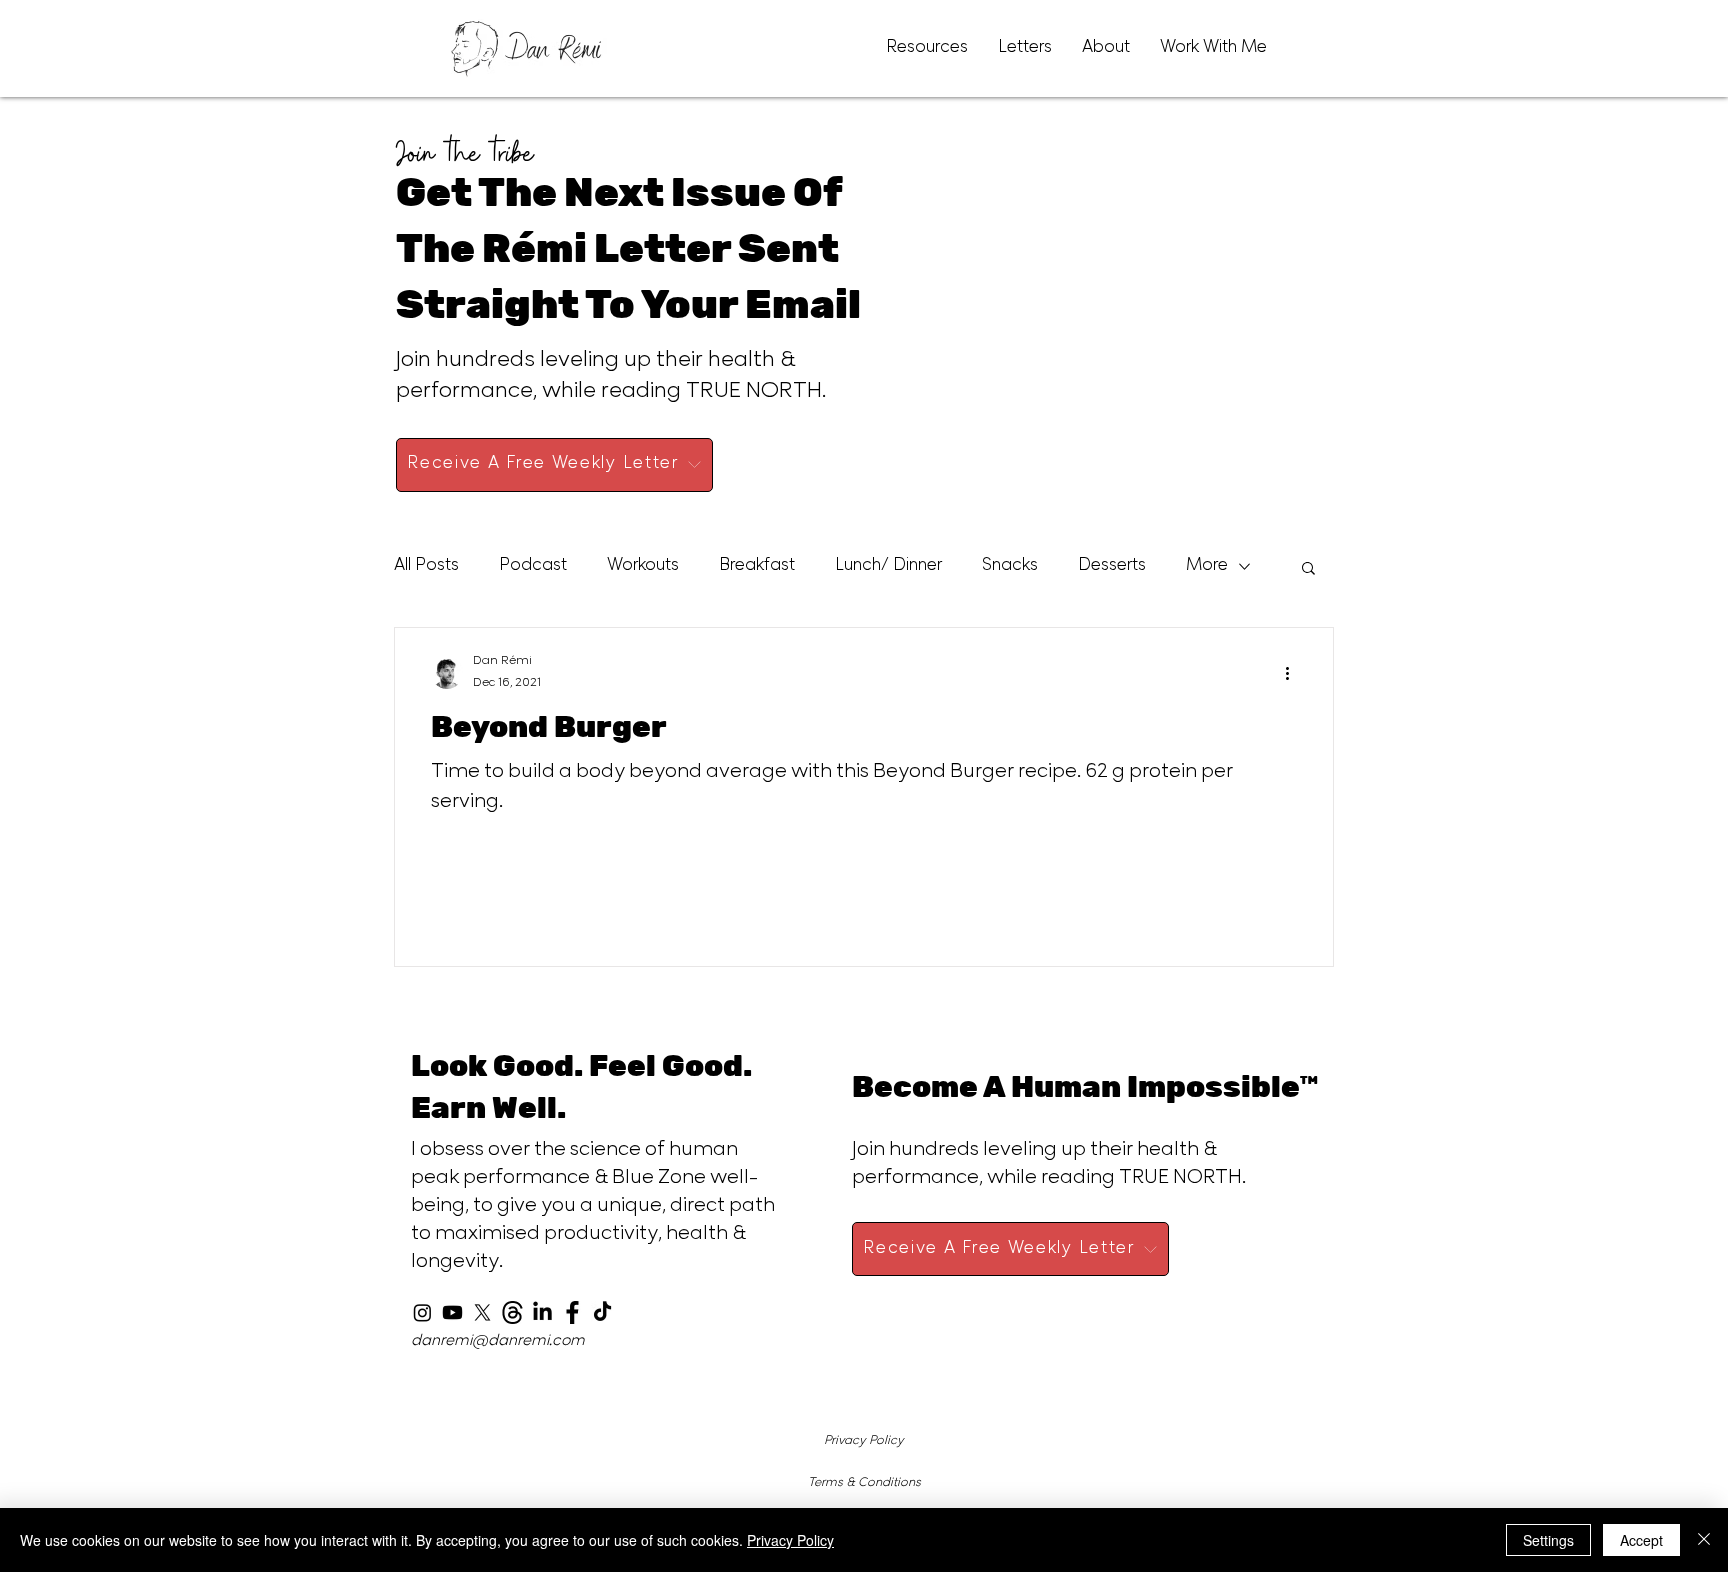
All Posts (426, 567)
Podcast (533, 567)
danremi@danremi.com (498, 1341)
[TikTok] (602, 1312)
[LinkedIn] (542, 1312)
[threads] (512, 1312)
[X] (482, 1312)
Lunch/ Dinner (888, 567)
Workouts (643, 567)
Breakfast (757, 567)
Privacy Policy (864, 1441)
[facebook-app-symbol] (572, 1312)
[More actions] (1294, 673)
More (1207, 567)
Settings (1548, 1540)
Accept (1641, 1540)
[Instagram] (422, 1312)
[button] (1308, 569)
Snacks (1010, 567)
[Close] (1704, 1540)
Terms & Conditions (864, 1483)
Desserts (1112, 567)
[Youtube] (452, 1312)
